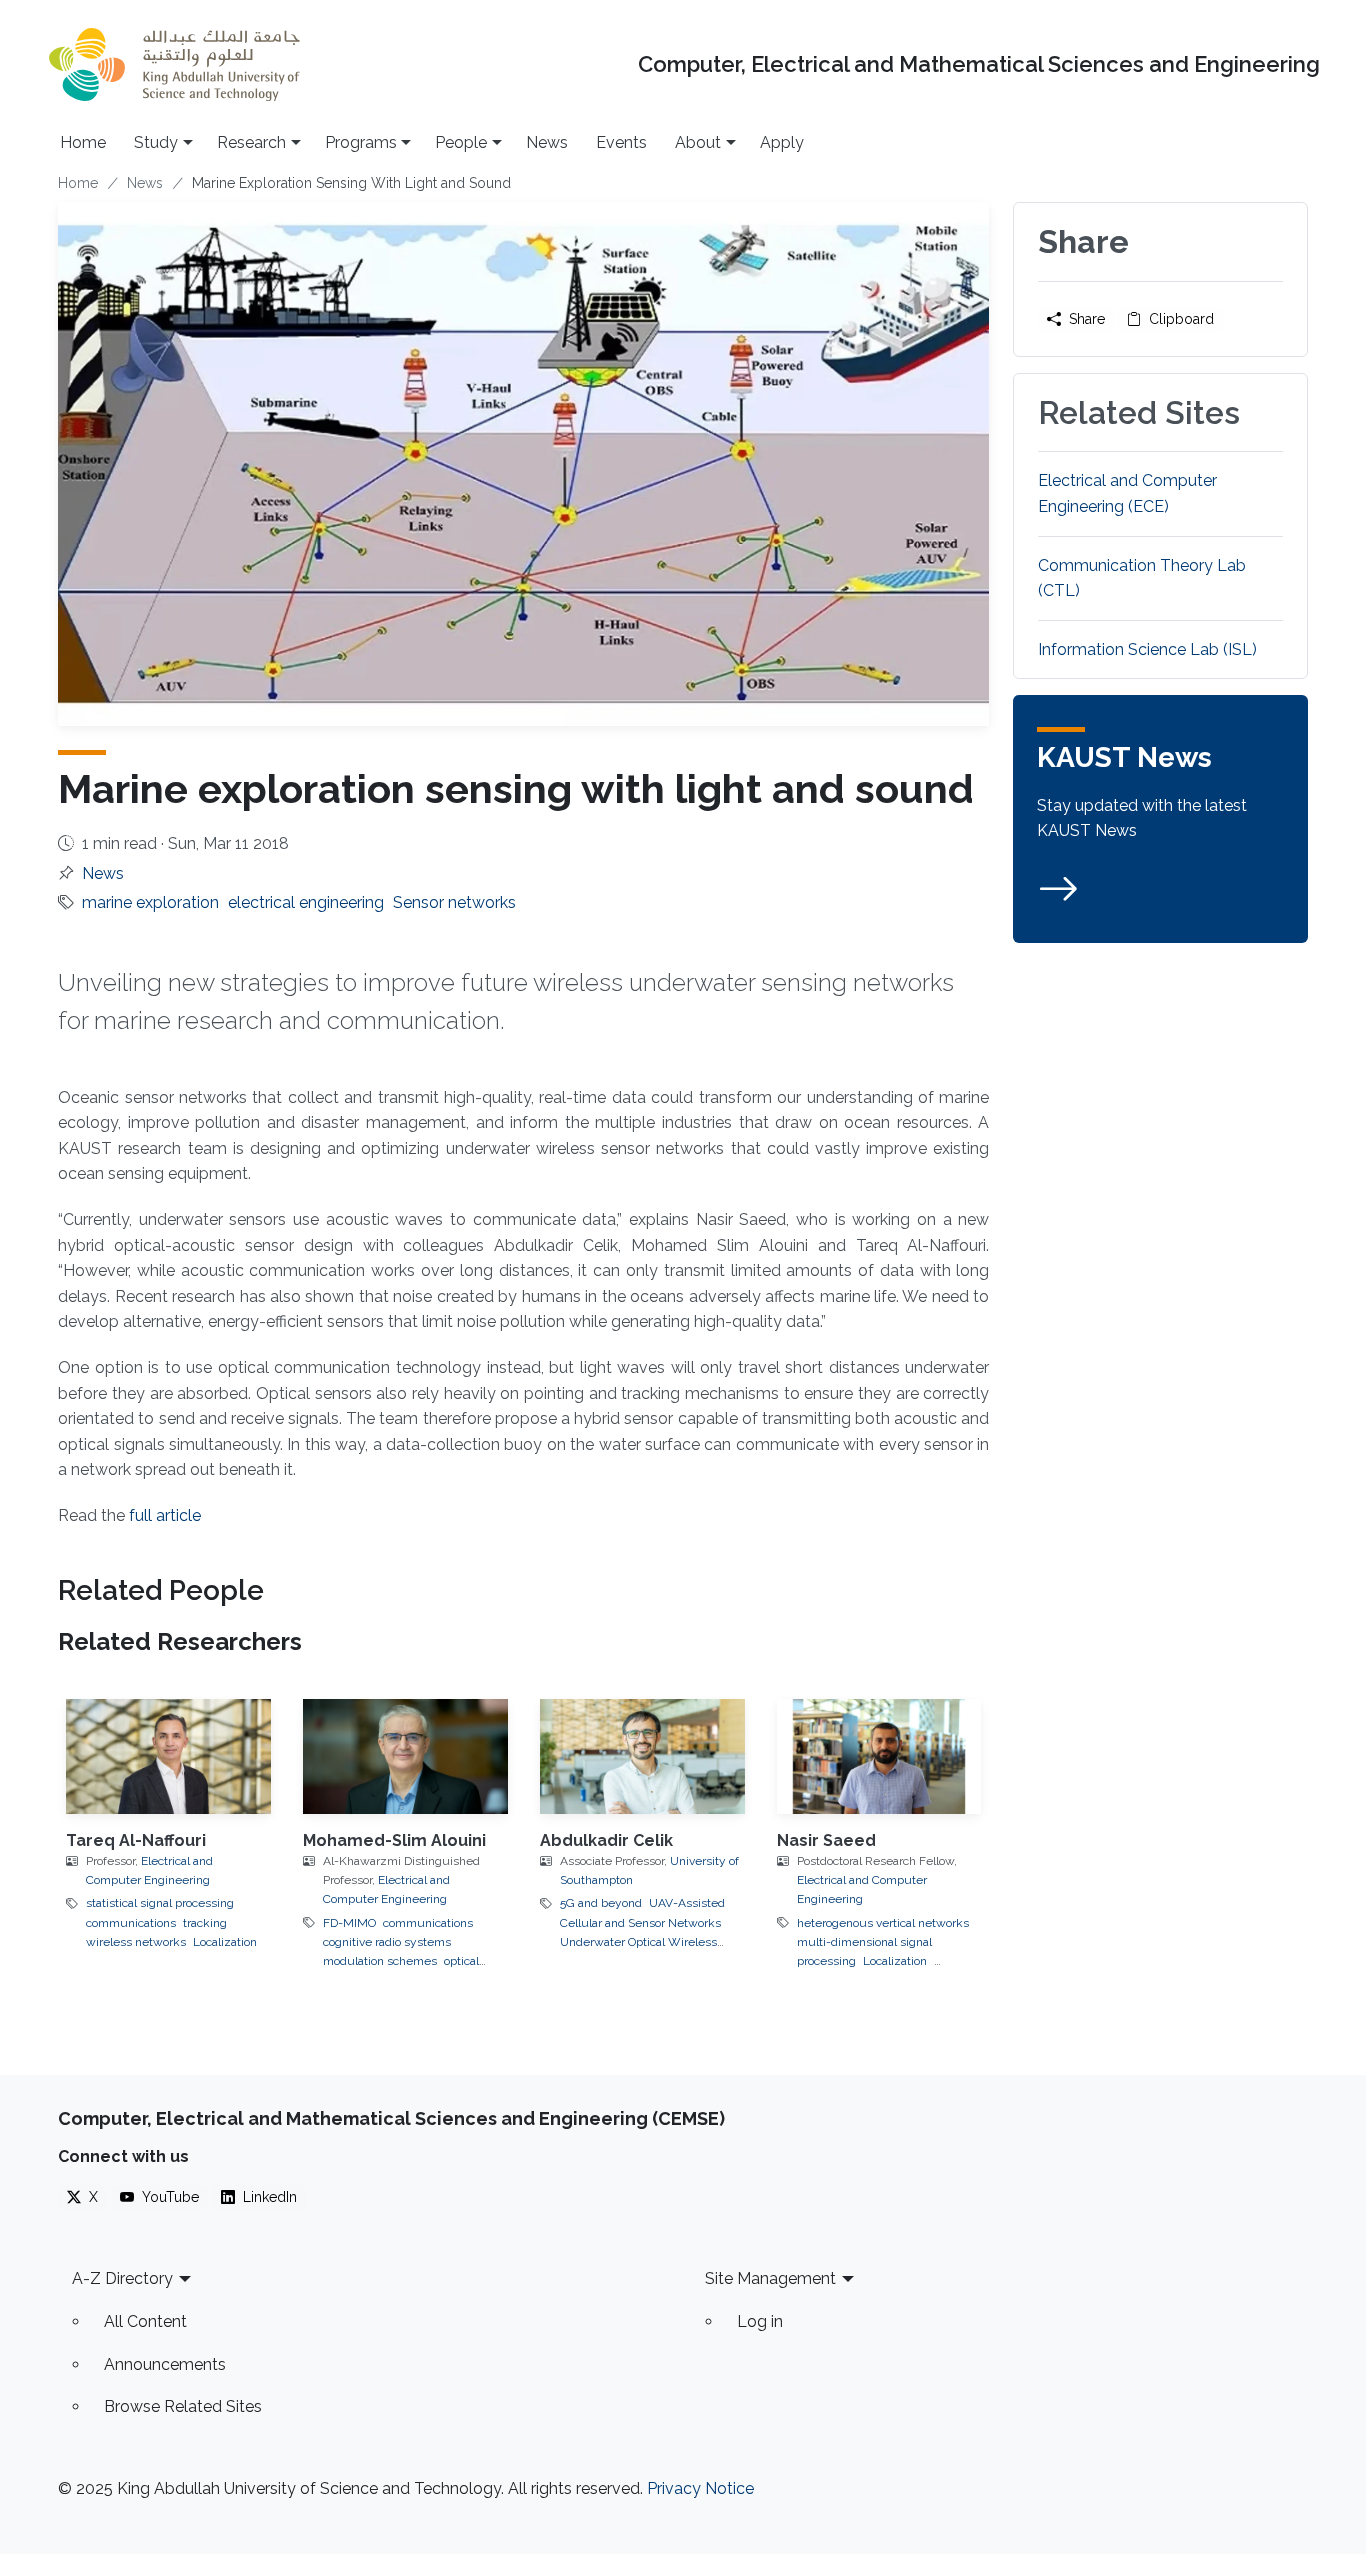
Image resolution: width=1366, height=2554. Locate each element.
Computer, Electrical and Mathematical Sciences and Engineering (979, 64)
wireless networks (136, 1942)
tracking (205, 1923)
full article (165, 1515)
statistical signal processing (160, 1903)
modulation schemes (380, 1961)
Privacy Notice (700, 2488)
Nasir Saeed (826, 1840)
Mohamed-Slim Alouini (394, 1840)
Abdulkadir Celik (606, 1840)
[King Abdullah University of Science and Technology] (174, 64)
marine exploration (150, 902)
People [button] (461, 142)
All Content (145, 2321)
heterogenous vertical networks (883, 1923)
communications (131, 1923)
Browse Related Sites (183, 2406)
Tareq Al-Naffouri (136, 1840)
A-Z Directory (122, 2278)
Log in (760, 2321)
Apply (782, 142)
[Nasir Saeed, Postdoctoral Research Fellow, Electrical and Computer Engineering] (879, 1756)
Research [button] (251, 142)
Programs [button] (361, 142)
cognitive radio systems (387, 1942)
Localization (225, 1942)
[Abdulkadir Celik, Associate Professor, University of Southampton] (642, 1756)
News (547, 142)
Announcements (165, 2364)
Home (83, 142)
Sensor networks (454, 902)
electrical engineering (306, 902)
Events (621, 142)
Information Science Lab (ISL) (1147, 649)
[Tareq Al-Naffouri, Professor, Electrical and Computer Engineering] (168, 1756)
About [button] (698, 142)
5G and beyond (601, 1903)
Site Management (770, 2278)
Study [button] (156, 142)
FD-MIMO (349, 1923)
